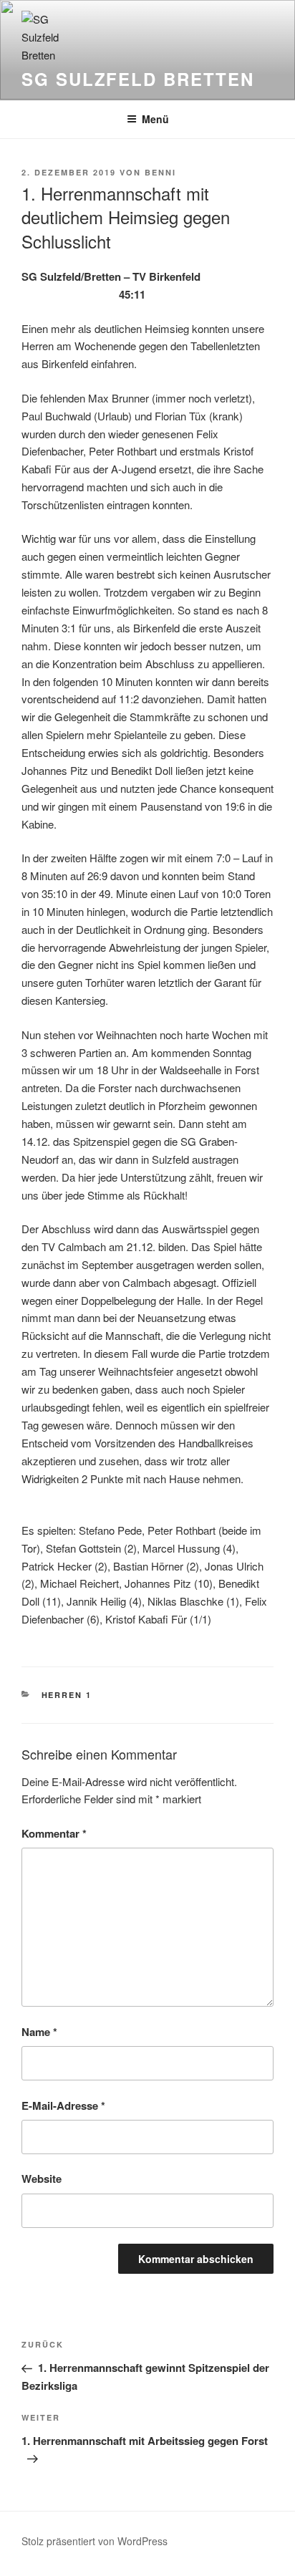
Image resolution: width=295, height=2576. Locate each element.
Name (39, 2032)
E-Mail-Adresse (63, 2105)
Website (42, 2179)
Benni (160, 172)
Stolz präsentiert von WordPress (95, 2541)
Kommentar (54, 1833)
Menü (155, 119)
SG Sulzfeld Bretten (137, 79)
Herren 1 (67, 1695)
